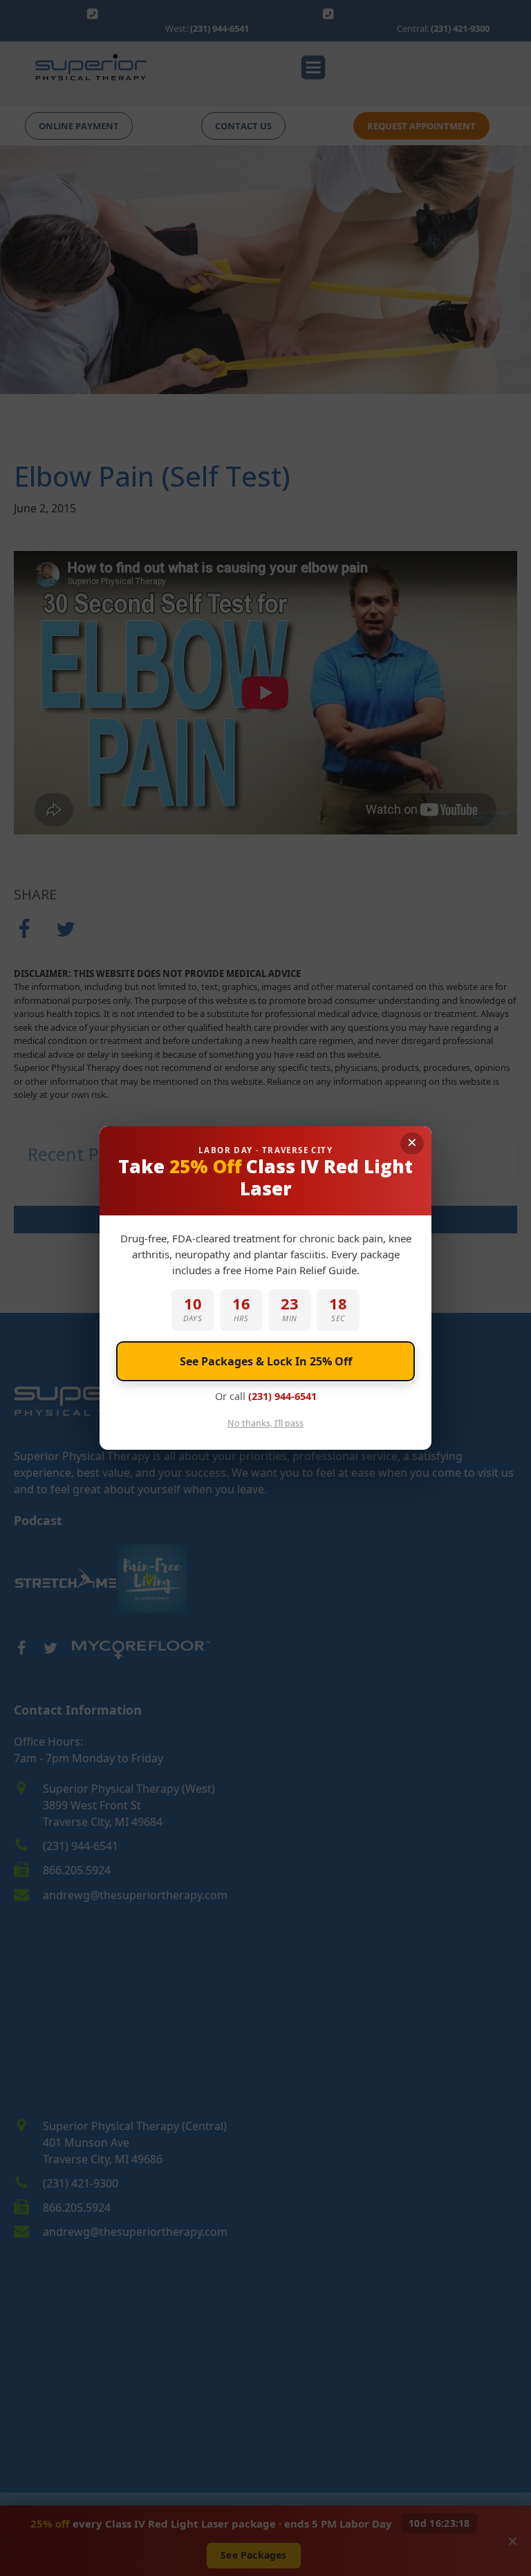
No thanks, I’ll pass (265, 1423)
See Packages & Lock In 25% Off (266, 1361)
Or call (266, 1396)
